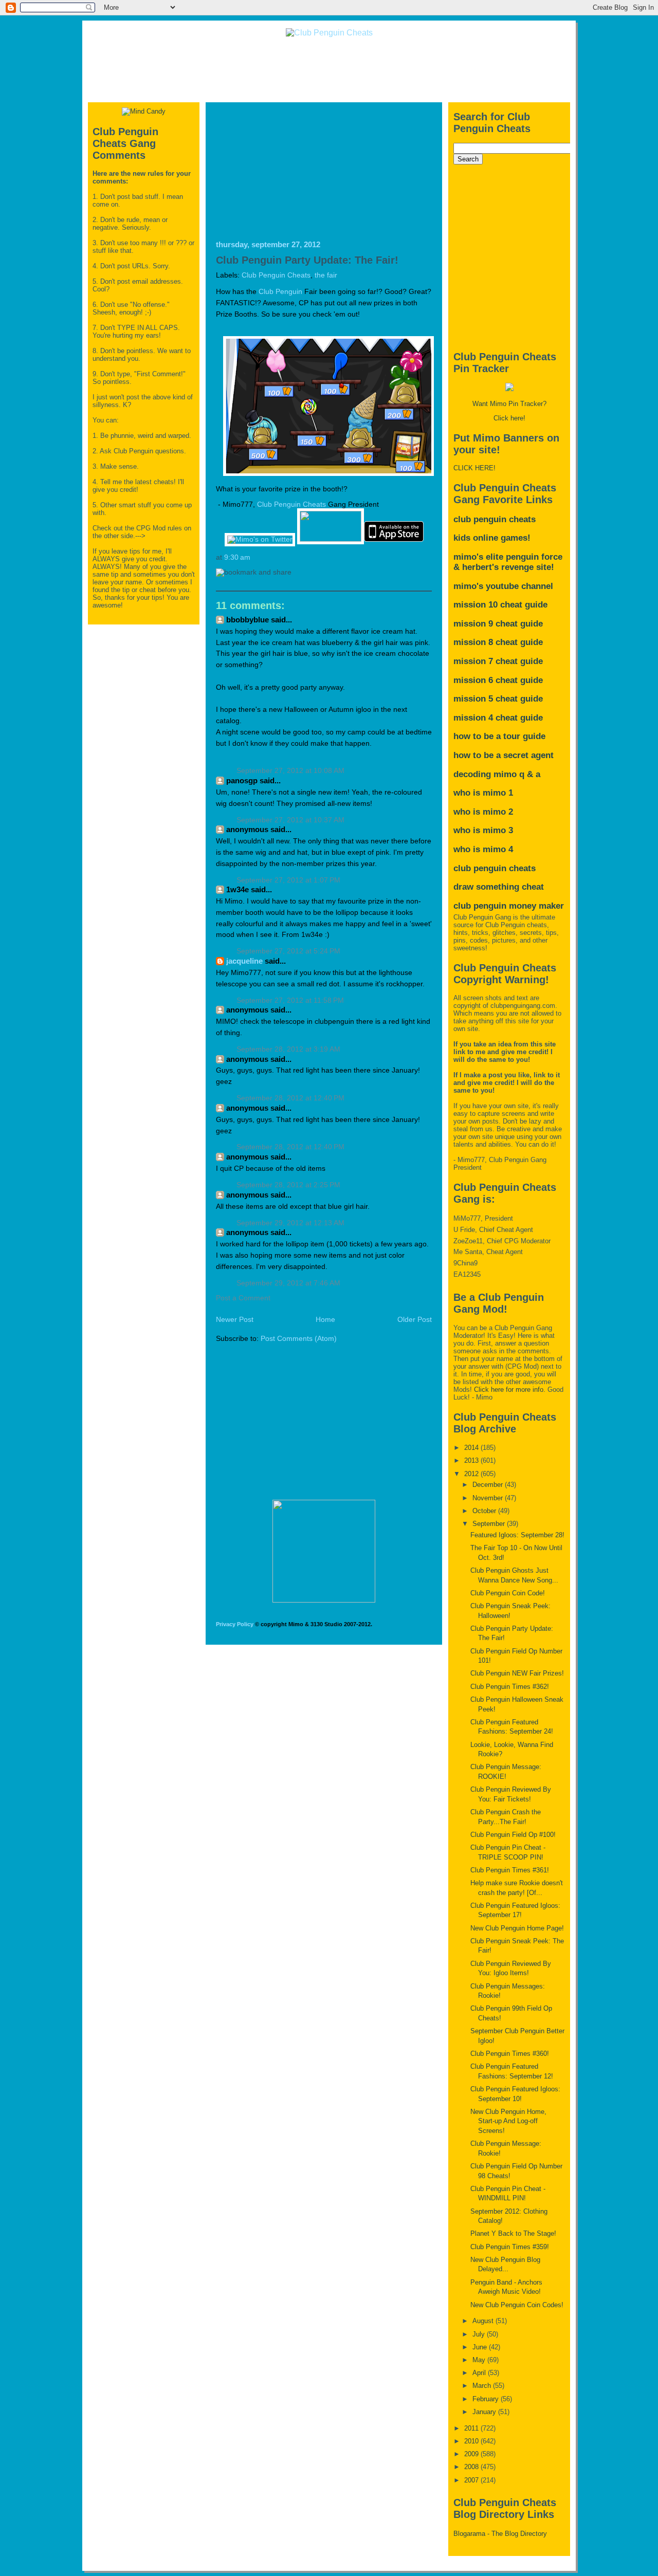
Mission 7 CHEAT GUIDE (498, 661)
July (480, 2334)
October (485, 1511)
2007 (472, 2480)
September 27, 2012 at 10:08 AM (290, 771)
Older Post (415, 1320)
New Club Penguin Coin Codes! (517, 2305)
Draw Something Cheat (499, 887)
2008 (472, 2467)
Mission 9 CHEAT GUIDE (498, 624)
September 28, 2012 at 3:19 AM (288, 1049)
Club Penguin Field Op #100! (513, 1835)
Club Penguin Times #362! (510, 1687)
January (485, 2412)
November (489, 1498)
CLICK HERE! (474, 468)
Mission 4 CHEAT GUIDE (498, 718)
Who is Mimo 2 (483, 812)
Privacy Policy (235, 1624)
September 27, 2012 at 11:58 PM (290, 1000)
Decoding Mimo (485, 774)
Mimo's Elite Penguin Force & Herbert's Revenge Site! (508, 562)
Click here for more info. (510, 1390)
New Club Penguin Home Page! (517, 1928)
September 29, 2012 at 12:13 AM (290, 1223)
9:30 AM (237, 557)
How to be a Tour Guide (499, 736)
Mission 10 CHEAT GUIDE (500, 605)
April (480, 2373)
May (480, 2360)
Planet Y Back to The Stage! (513, 2233)
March (483, 2386)
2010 (472, 2441)
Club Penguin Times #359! (510, 2247)
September (490, 1524)
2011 (472, 2428)
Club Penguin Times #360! (510, 2054)
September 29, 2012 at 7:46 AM (288, 1283)
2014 (472, 1448)
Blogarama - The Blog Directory (500, 2534)
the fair (326, 275)
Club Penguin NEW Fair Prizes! (517, 1673)
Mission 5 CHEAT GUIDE (498, 699)
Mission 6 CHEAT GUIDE (498, 680)
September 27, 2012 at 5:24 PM (288, 951)
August (484, 2321)
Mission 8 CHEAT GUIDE (498, 642)
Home (325, 1320)
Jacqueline (245, 961)
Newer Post (235, 1320)
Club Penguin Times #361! (510, 1870)
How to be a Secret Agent (504, 755)
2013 (472, 1460)
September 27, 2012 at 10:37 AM (290, 820)
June (481, 2347)
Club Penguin (280, 292)
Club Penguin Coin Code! (508, 1593)
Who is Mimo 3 (483, 830)
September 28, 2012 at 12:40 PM (290, 1098)
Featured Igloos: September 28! (517, 1535)
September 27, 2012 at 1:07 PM (288, 880)
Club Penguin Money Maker (509, 906)
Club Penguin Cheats (276, 275)
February (487, 2399)
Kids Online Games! (492, 538)
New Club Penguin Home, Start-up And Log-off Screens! (508, 2121)
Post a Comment (243, 1298)
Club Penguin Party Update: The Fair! (307, 260)
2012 (472, 1474)
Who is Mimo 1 (483, 793)
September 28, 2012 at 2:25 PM (288, 1185)
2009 (472, 2454)
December (489, 1485)
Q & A (530, 774)
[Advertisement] (329, 69)
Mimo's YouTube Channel (503, 586)
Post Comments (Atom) (299, 1339)
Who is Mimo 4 (483, 849)
